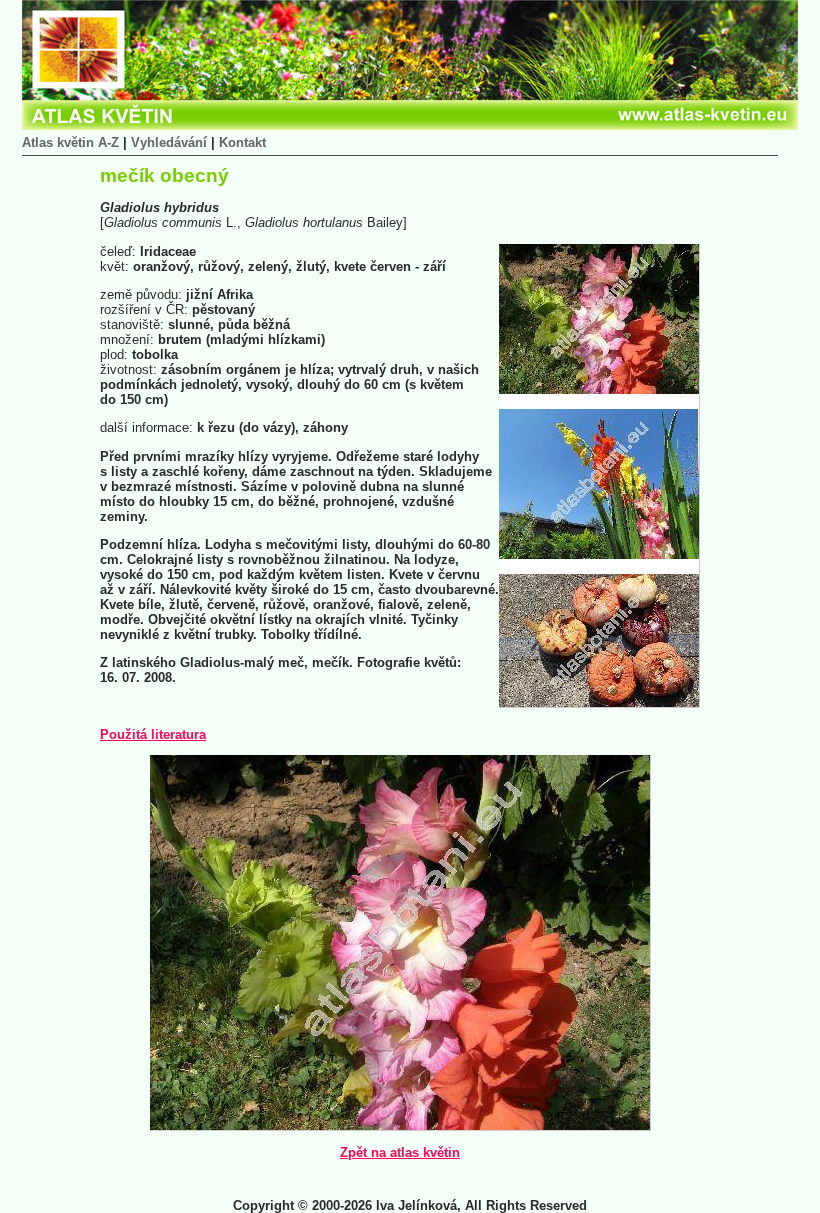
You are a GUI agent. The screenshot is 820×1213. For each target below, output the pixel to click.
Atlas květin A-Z (70, 142)
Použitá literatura (153, 734)
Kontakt (242, 142)
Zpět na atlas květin (400, 1152)
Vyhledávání (169, 142)
